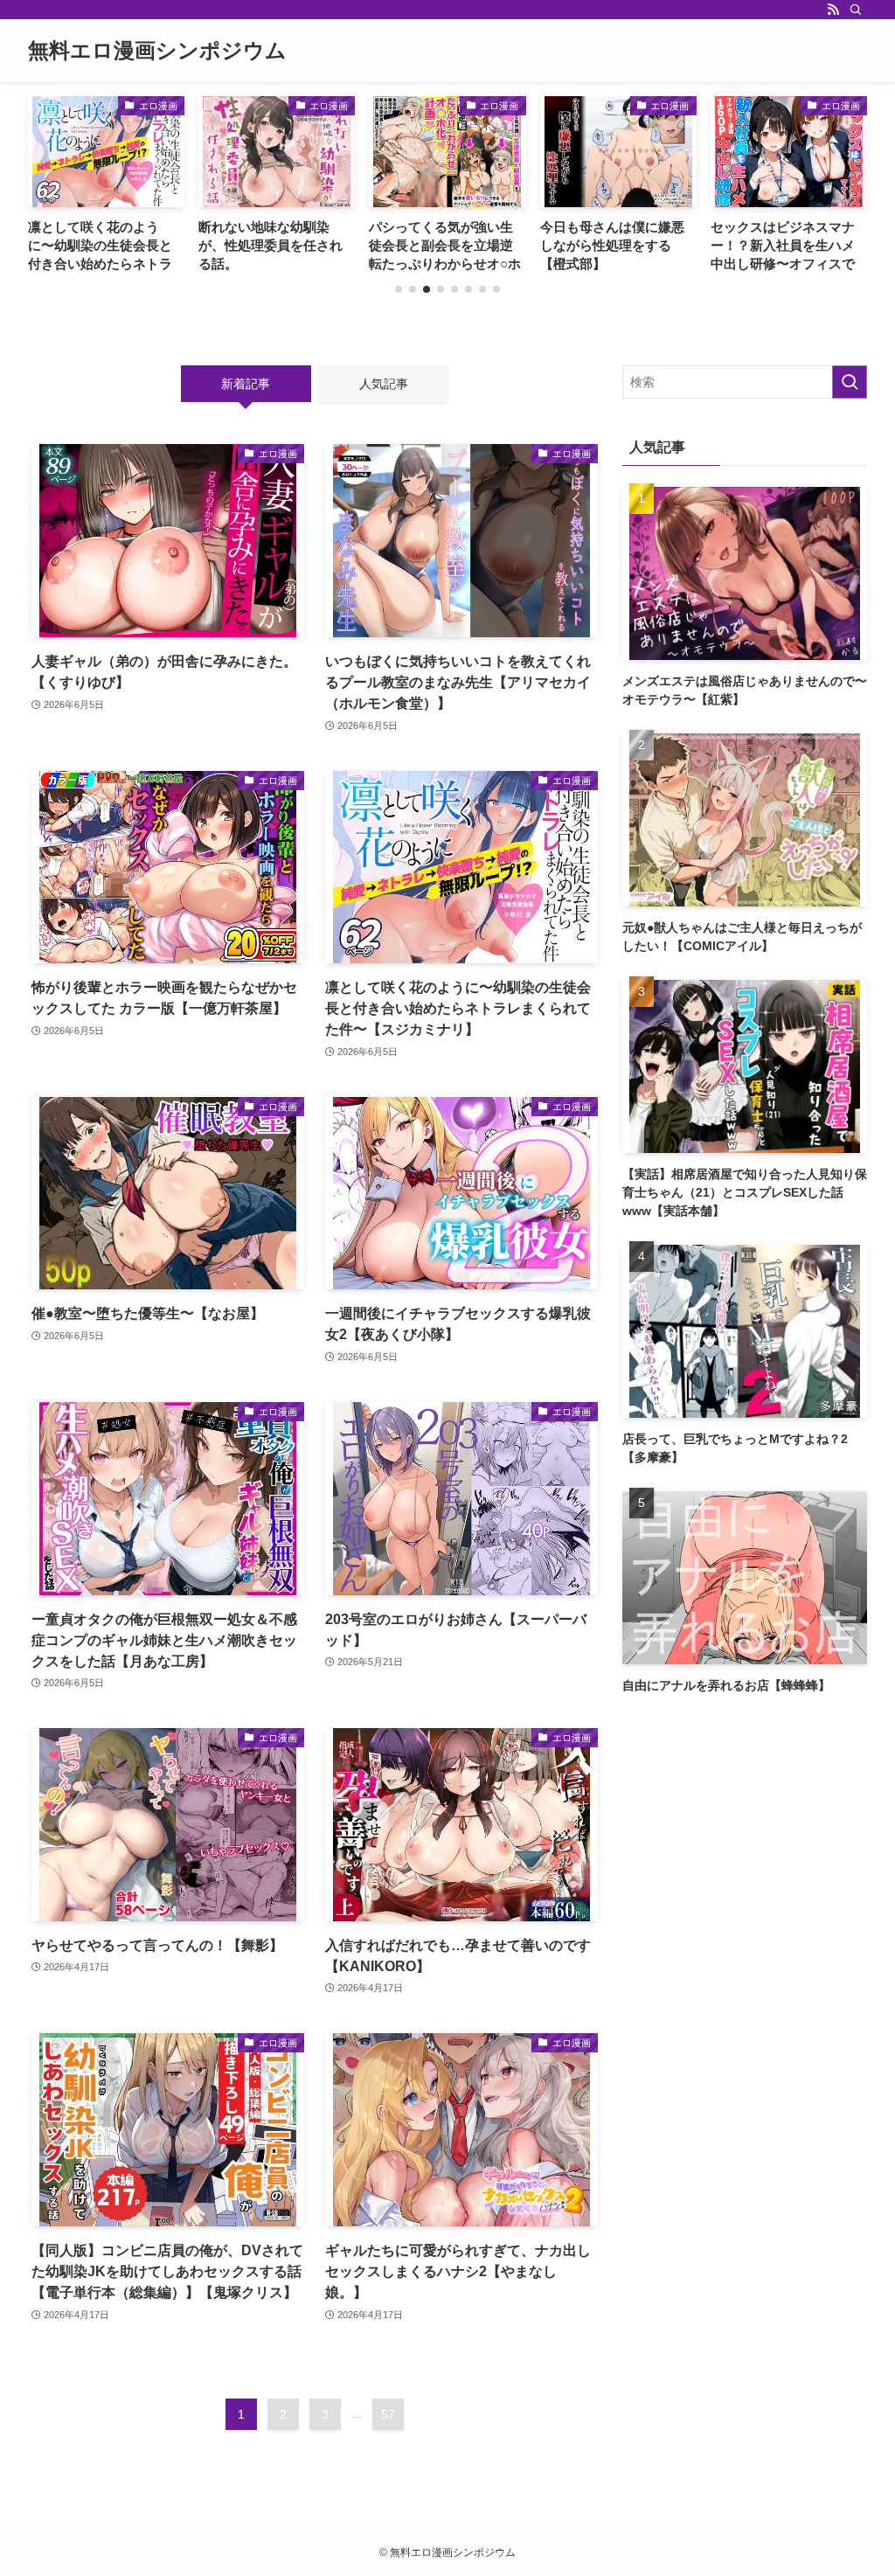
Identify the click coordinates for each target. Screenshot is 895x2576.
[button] (399, 289)
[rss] (833, 10)
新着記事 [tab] (246, 384)
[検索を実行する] (850, 382)
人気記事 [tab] (384, 384)
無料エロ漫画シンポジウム (157, 51)
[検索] (856, 10)
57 (388, 2414)
